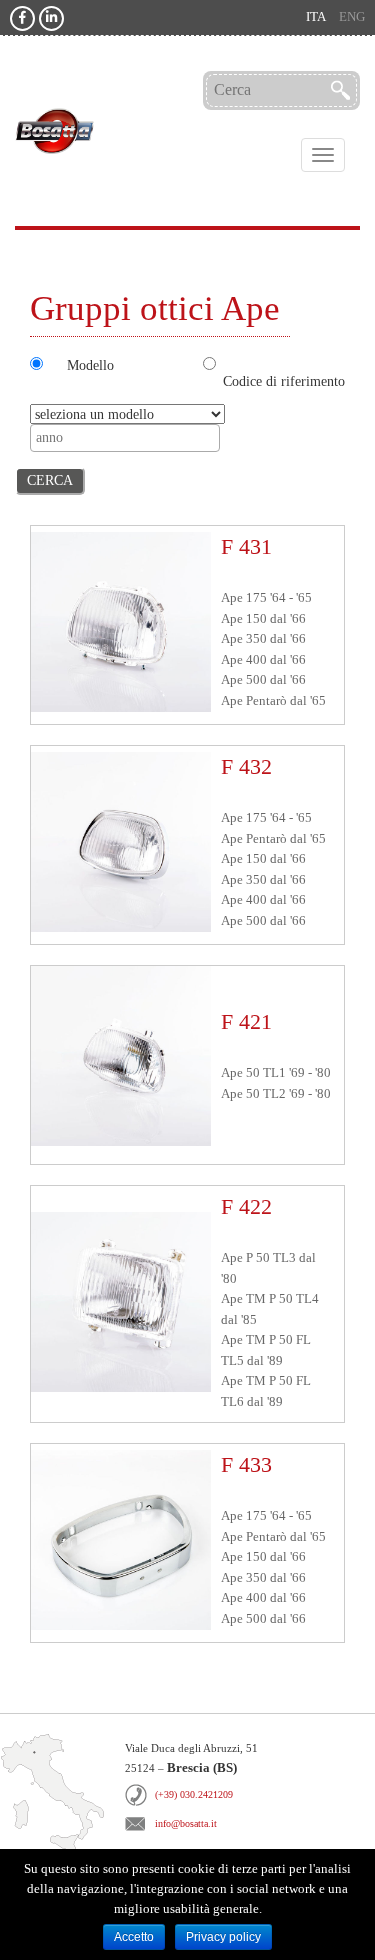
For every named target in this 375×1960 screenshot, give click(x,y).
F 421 (246, 1021)
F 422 (246, 1206)
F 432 (246, 766)
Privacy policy (223, 1937)
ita (316, 17)
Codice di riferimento (284, 381)
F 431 (246, 546)
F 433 (246, 1464)
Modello (90, 365)
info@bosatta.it (186, 1823)
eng (352, 17)
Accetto (134, 1937)
